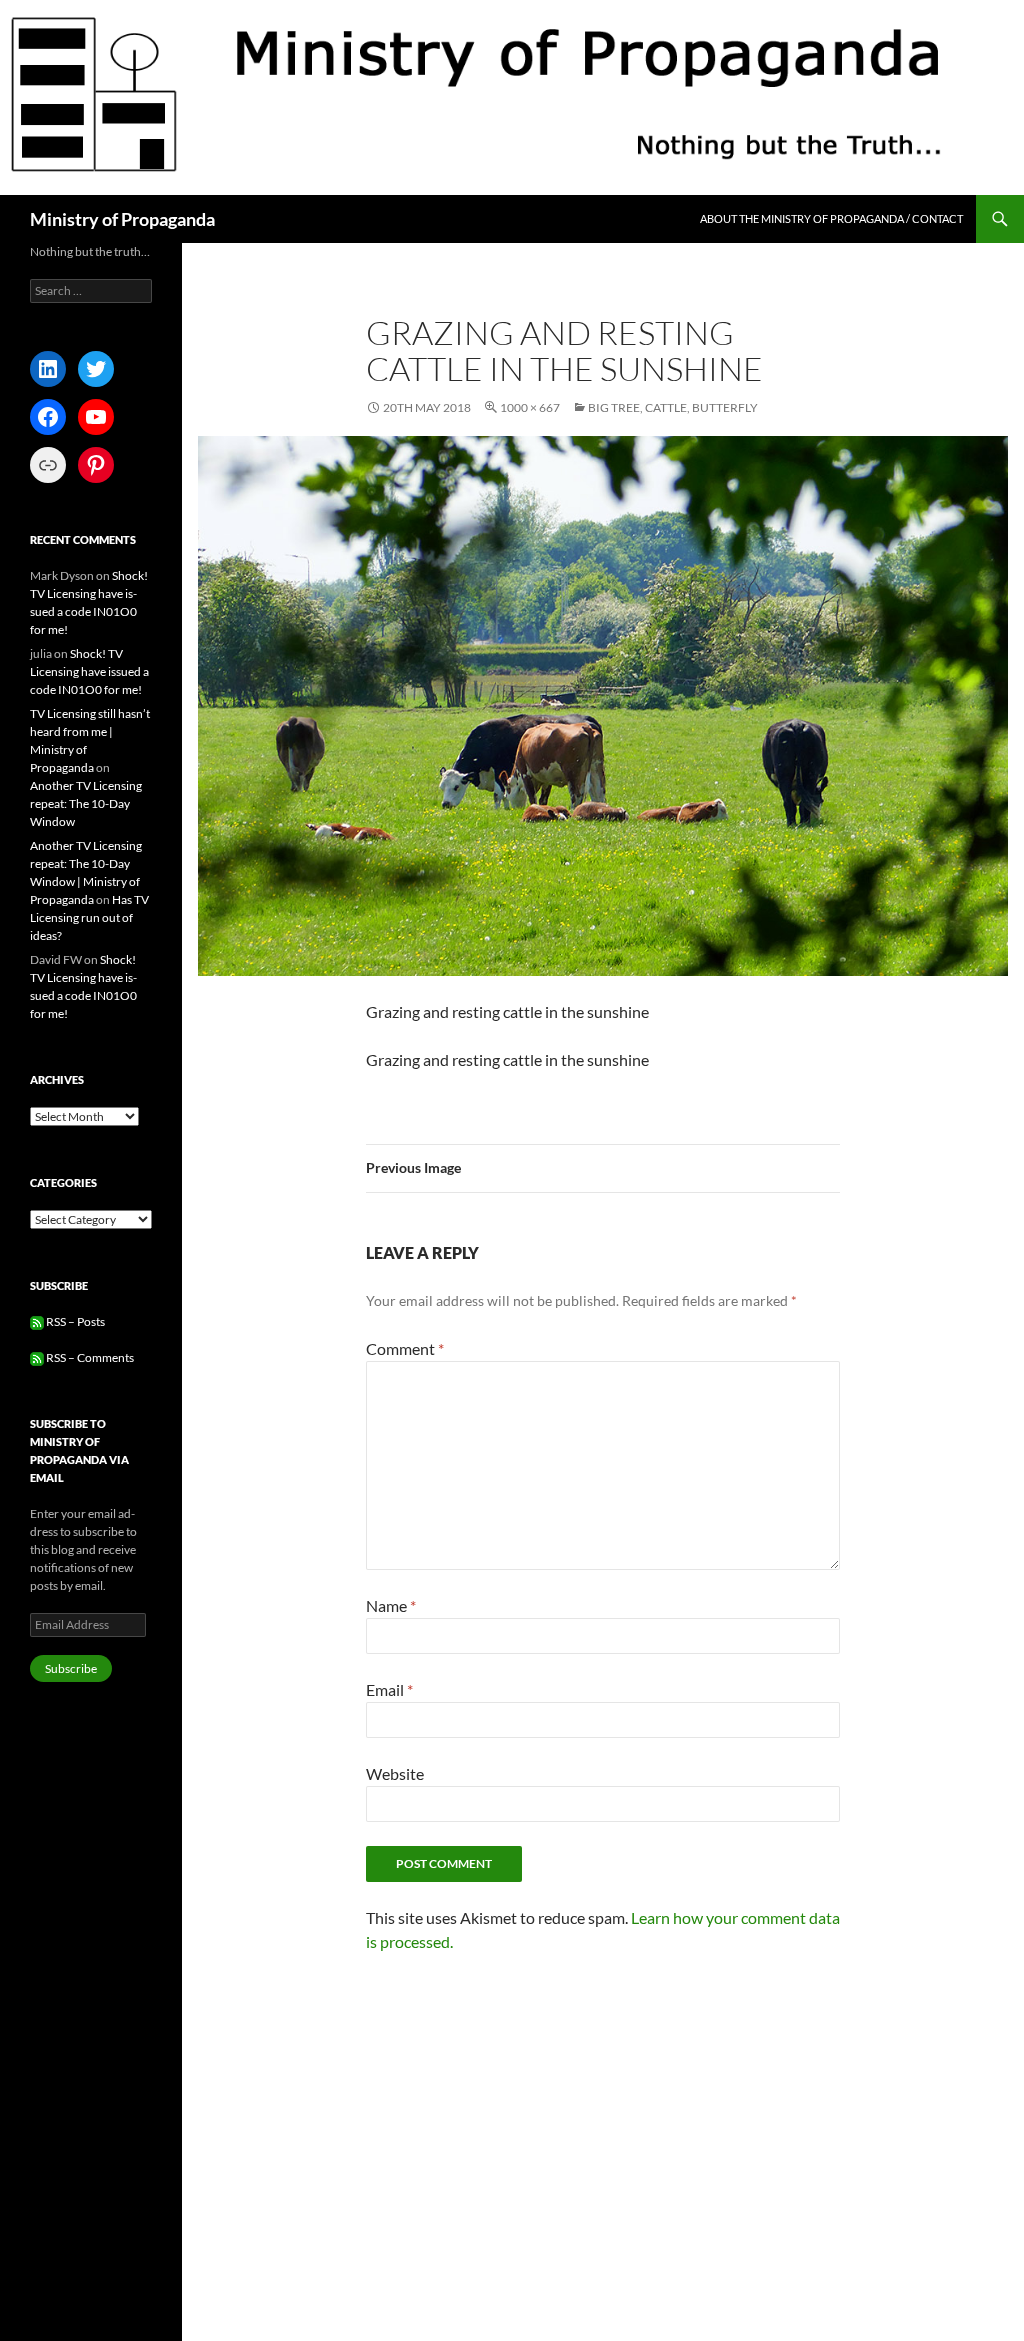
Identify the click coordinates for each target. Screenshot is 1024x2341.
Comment (405, 1348)
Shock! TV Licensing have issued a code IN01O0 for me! (89, 671)
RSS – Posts (74, 1321)
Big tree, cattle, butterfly (673, 407)
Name (391, 1605)
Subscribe (71, 1668)
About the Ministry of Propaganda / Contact (831, 218)
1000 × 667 (530, 407)
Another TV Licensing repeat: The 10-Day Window (86, 803)
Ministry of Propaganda (122, 219)
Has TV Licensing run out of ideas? (89, 917)
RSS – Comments (89, 1357)
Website (395, 1773)
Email (389, 1689)
